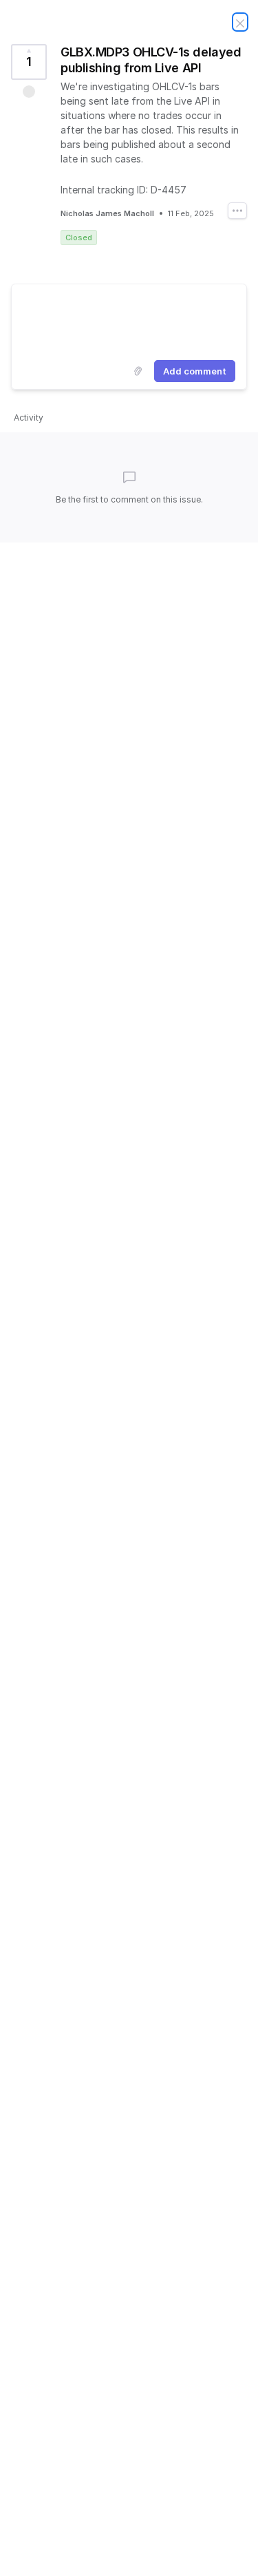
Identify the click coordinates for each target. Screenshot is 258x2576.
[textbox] (129, 319)
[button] (29, 92)
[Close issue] (240, 22)
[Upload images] (138, 371)
